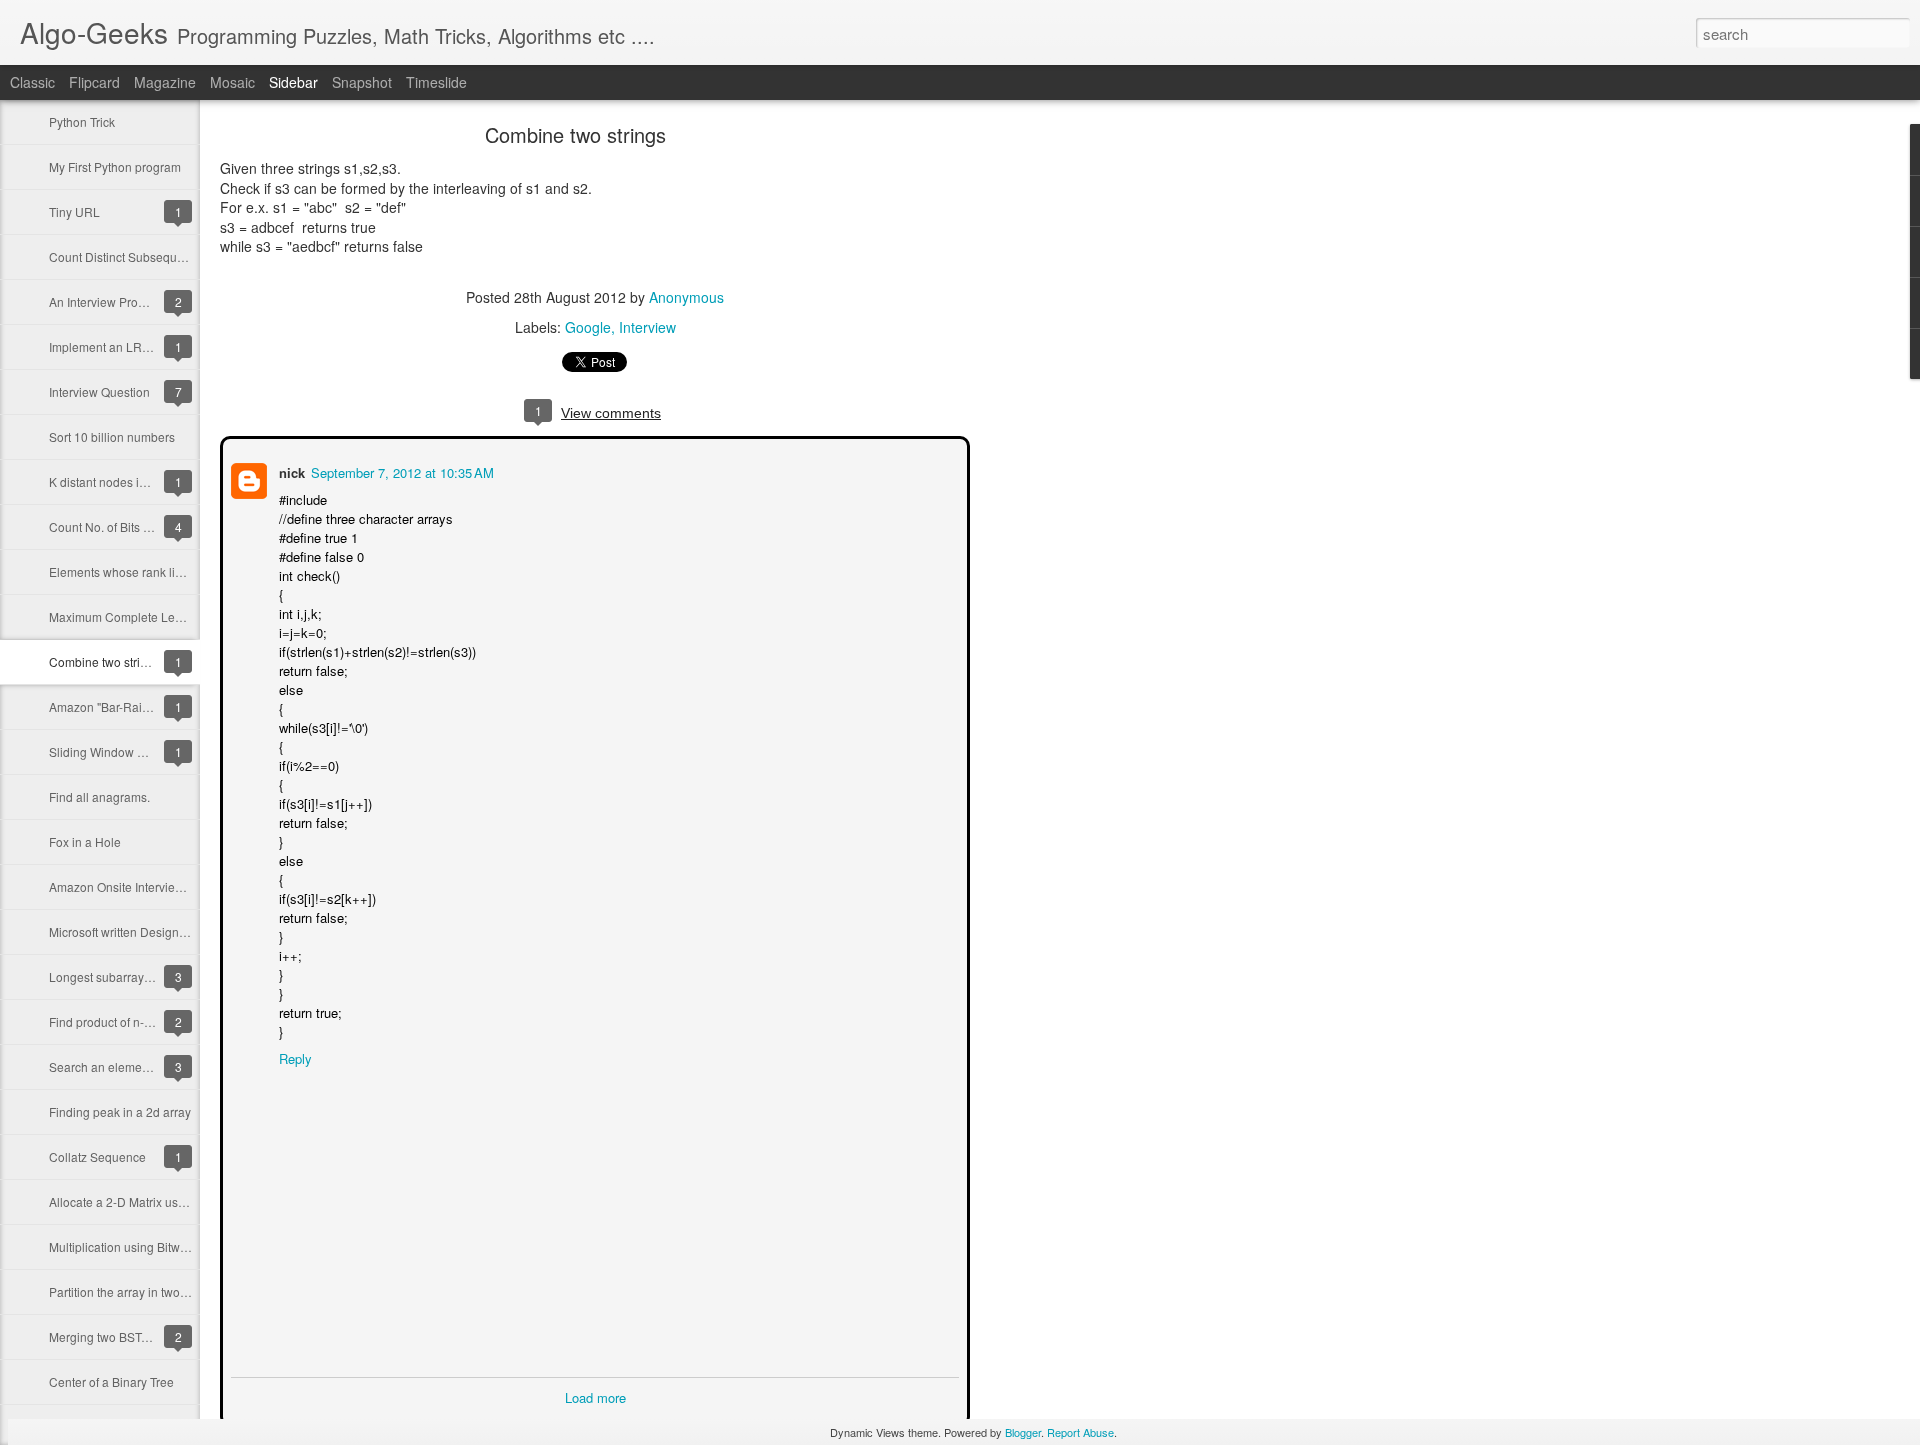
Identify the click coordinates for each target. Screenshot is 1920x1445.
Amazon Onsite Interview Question (142, 886)
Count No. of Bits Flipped (116, 526)
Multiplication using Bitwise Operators (151, 1246)
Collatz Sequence (97, 1156)
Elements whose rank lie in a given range (161, 571)
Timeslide (436, 82)
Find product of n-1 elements (126, 1021)
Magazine (165, 82)
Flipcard (94, 82)
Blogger (1023, 1432)
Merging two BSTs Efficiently (125, 1336)
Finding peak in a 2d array (120, 1111)
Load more (595, 1395)
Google (588, 327)
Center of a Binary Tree (111, 1381)
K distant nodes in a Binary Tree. (136, 481)
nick (290, 470)
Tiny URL (74, 211)
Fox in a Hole (85, 841)
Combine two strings (104, 661)
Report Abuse (1080, 1432)
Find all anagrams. (99, 796)
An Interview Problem (107, 301)
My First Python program (115, 166)
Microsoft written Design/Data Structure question (179, 931)
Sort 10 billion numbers (112, 436)
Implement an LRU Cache (119, 346)
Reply (293, 1056)
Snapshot (362, 82)
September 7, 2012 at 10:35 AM (400, 470)
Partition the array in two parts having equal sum (179, 1291)
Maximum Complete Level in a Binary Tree (164, 616)
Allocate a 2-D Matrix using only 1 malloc (159, 1201)
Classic (32, 82)
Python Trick (82, 121)
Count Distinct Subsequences (129, 256)
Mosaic (232, 82)
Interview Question (99, 391)
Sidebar (293, 82)
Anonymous (686, 297)
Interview (647, 327)
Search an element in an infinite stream (155, 1066)
